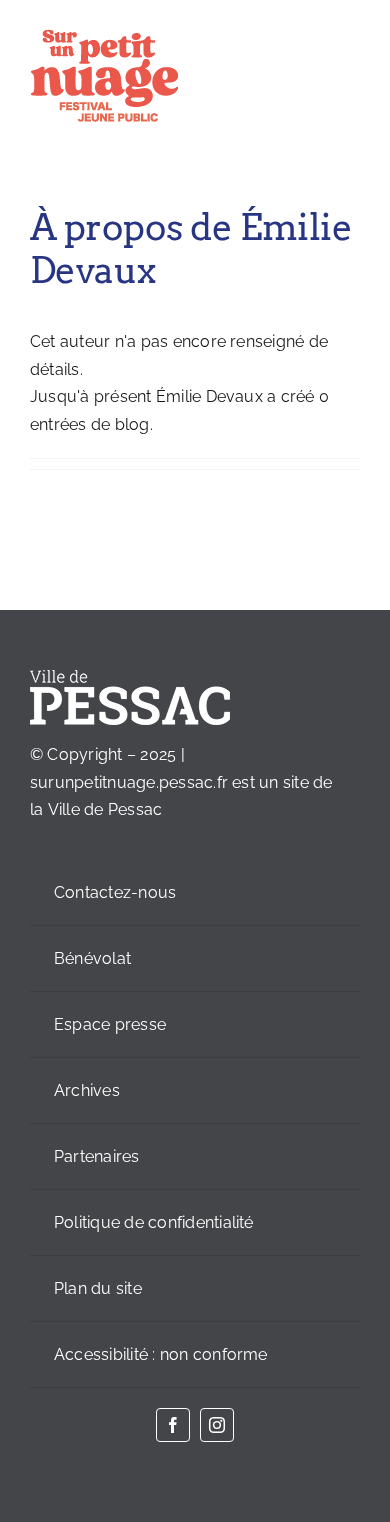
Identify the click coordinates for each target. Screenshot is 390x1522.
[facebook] (173, 1425)
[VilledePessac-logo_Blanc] (130, 677)
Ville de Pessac (105, 809)
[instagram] (217, 1425)
